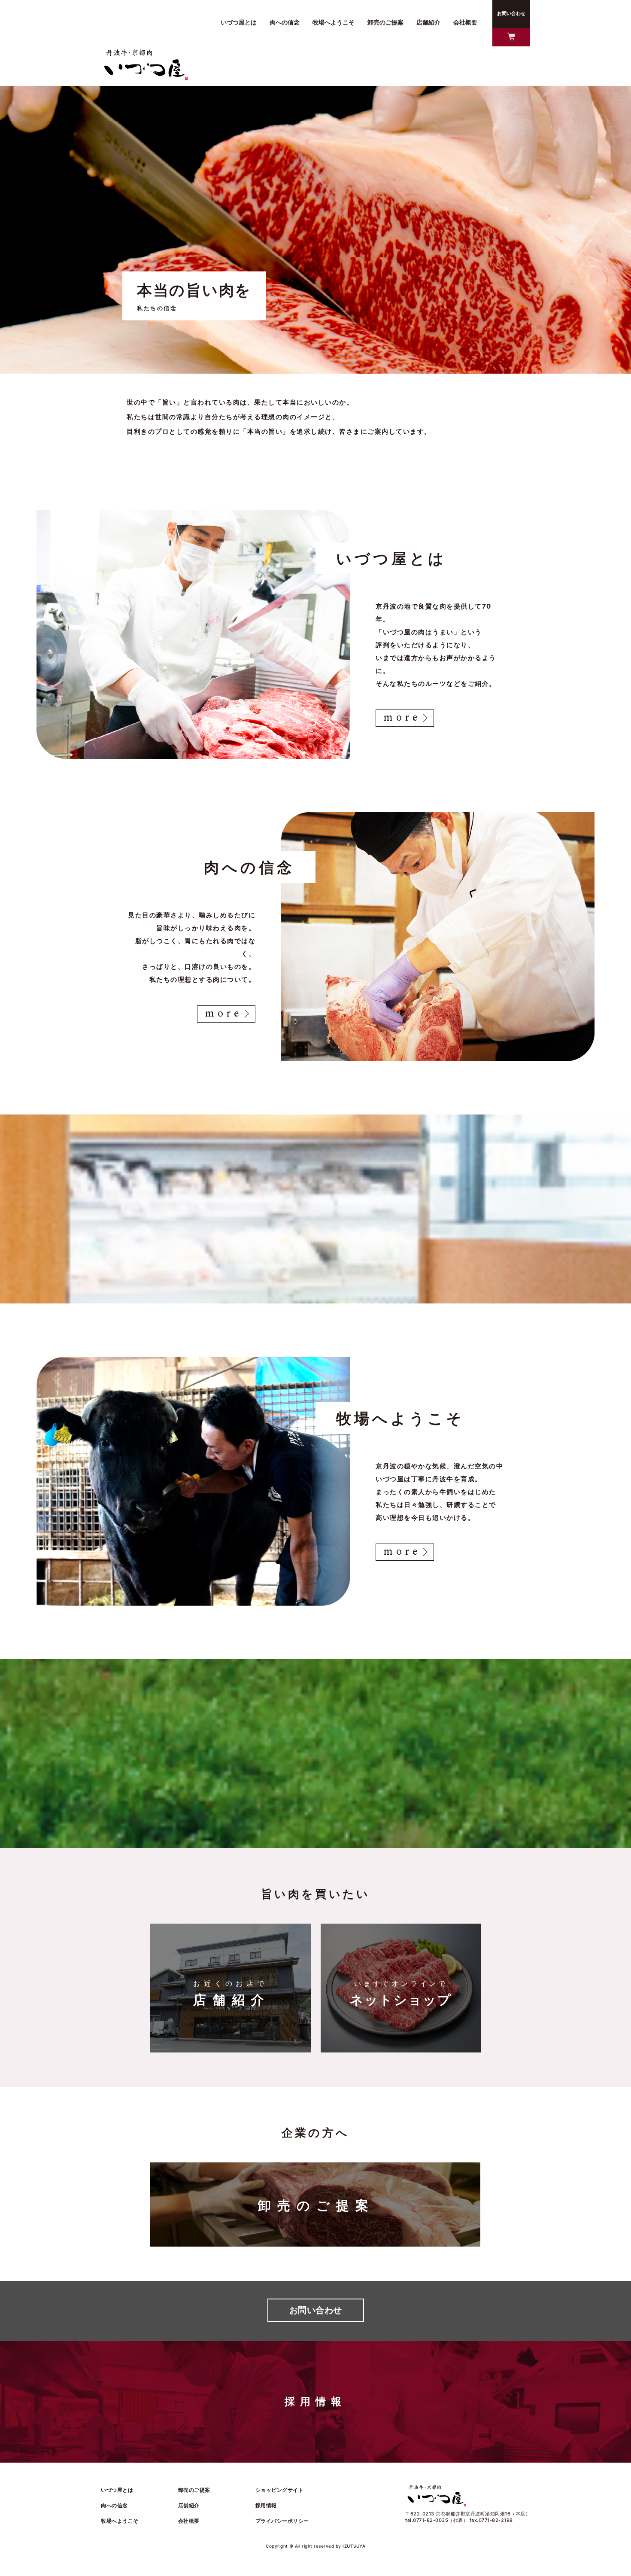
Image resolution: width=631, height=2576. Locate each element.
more (402, 718)
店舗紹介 (189, 2505)
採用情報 (266, 2505)
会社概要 (189, 2521)
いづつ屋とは (117, 2490)
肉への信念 (114, 2505)
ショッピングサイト (280, 2490)
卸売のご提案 (194, 2490)
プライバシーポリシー (282, 2521)
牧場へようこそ (120, 2521)
